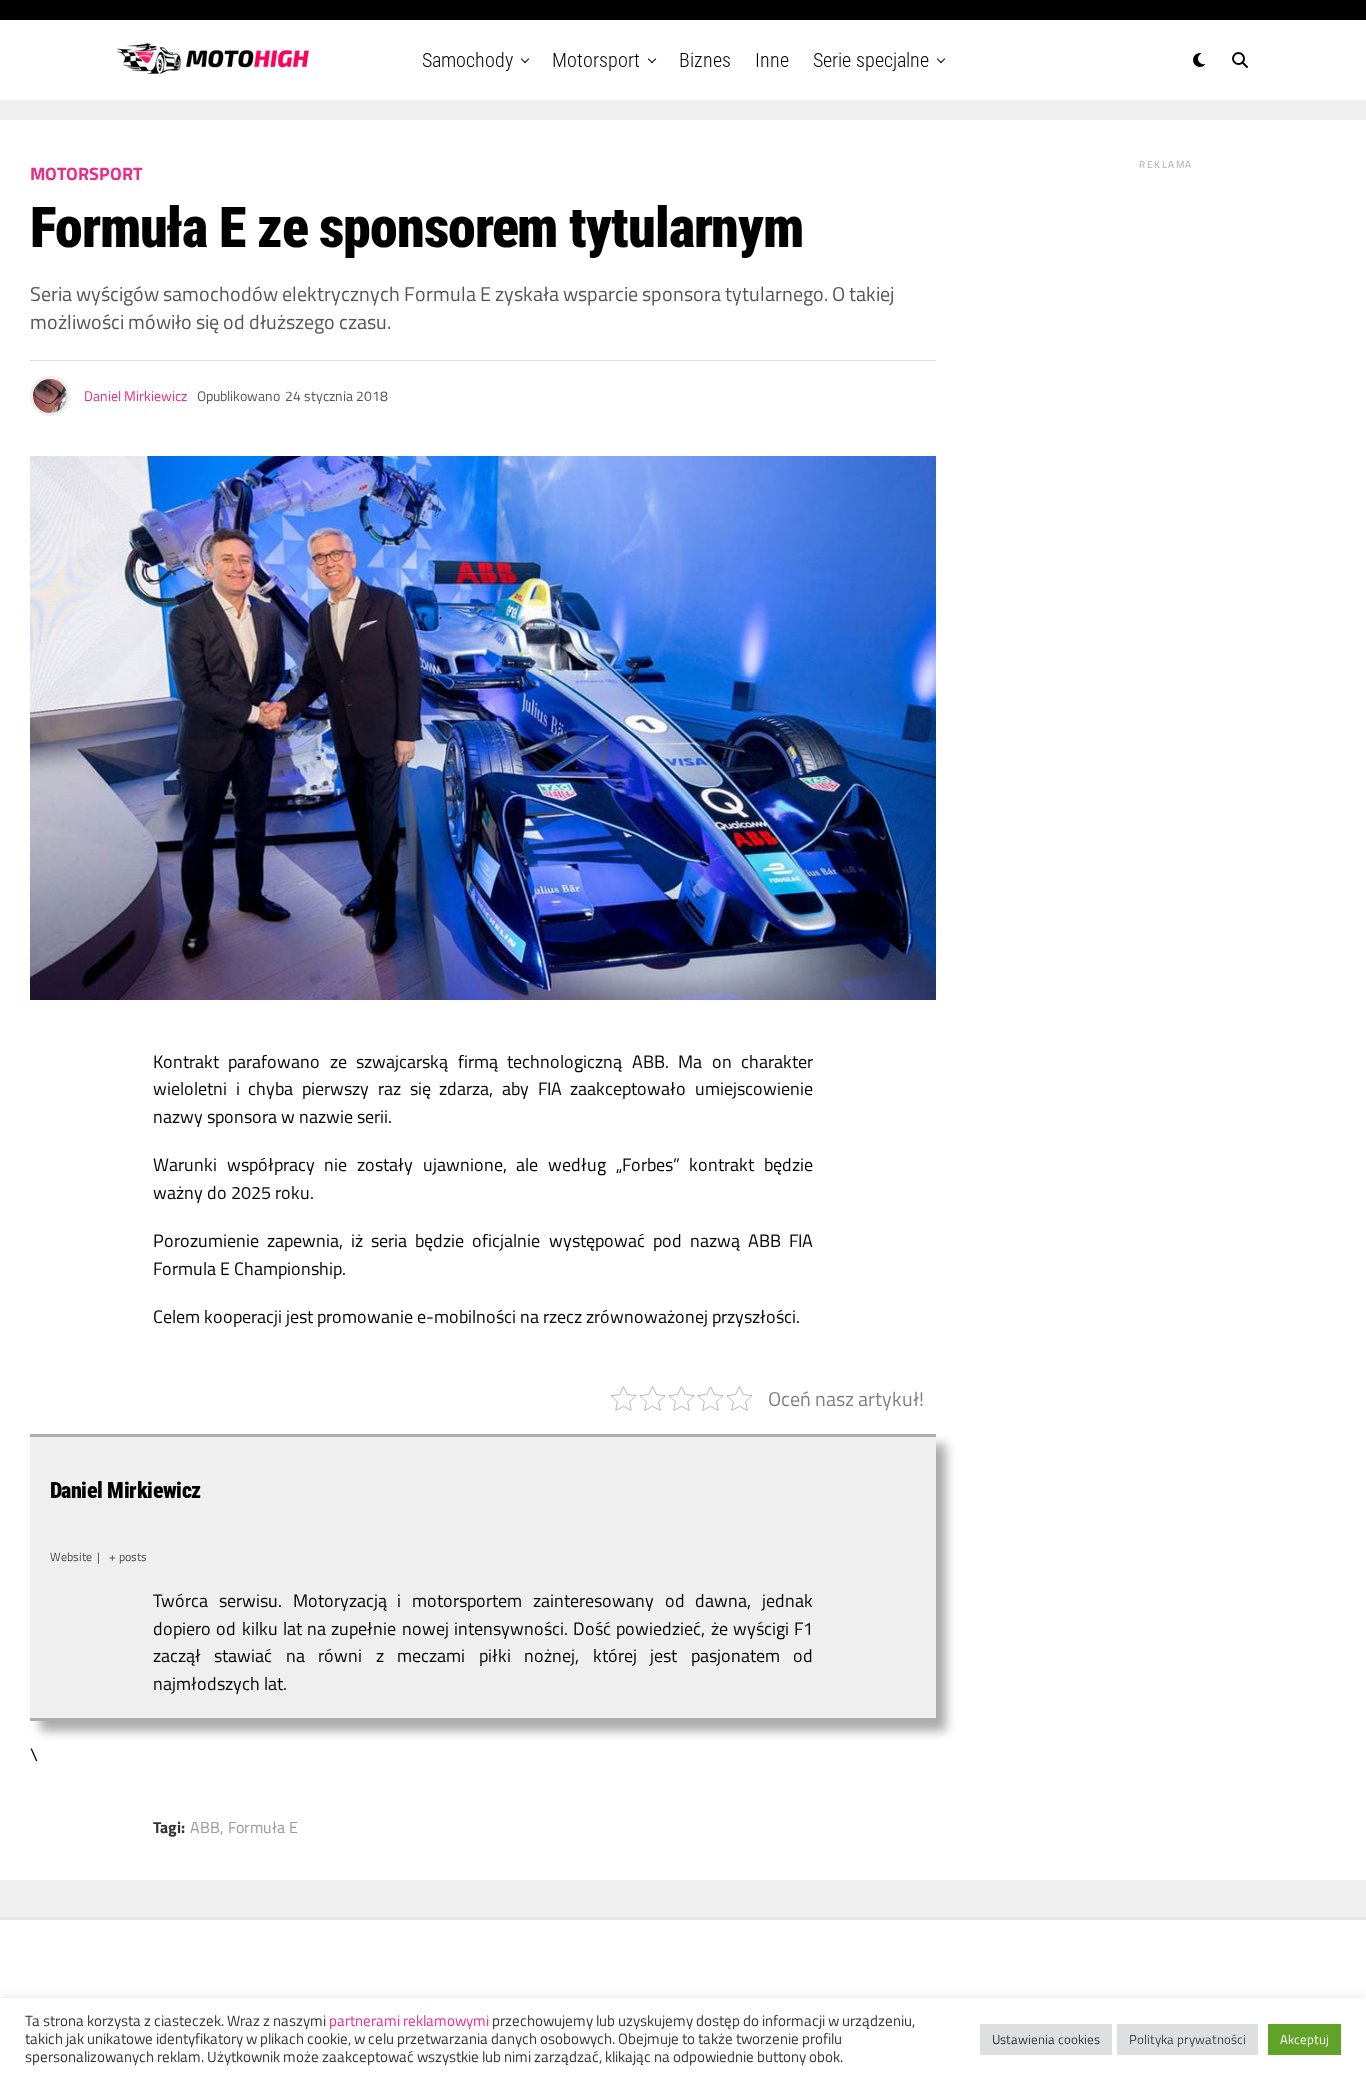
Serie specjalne (871, 60)
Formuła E (263, 1827)
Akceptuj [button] (1304, 2039)
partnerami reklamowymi (409, 2020)
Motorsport (596, 60)
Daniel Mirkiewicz (135, 395)
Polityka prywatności (1187, 2039)
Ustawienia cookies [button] (1046, 2039)
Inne (772, 60)
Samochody (467, 60)
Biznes (705, 60)
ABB (205, 1827)
